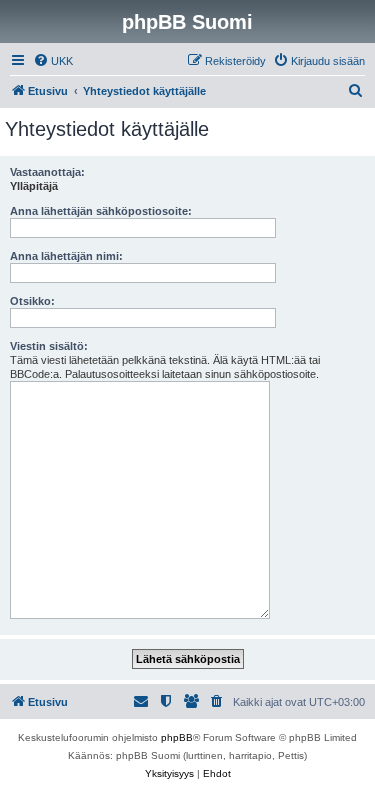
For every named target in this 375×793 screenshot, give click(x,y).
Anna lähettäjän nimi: (66, 256)
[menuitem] (53, 61)
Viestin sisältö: (49, 346)
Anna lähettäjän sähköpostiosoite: (101, 211)
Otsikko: (32, 301)
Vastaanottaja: (47, 172)
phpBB (177, 737)
